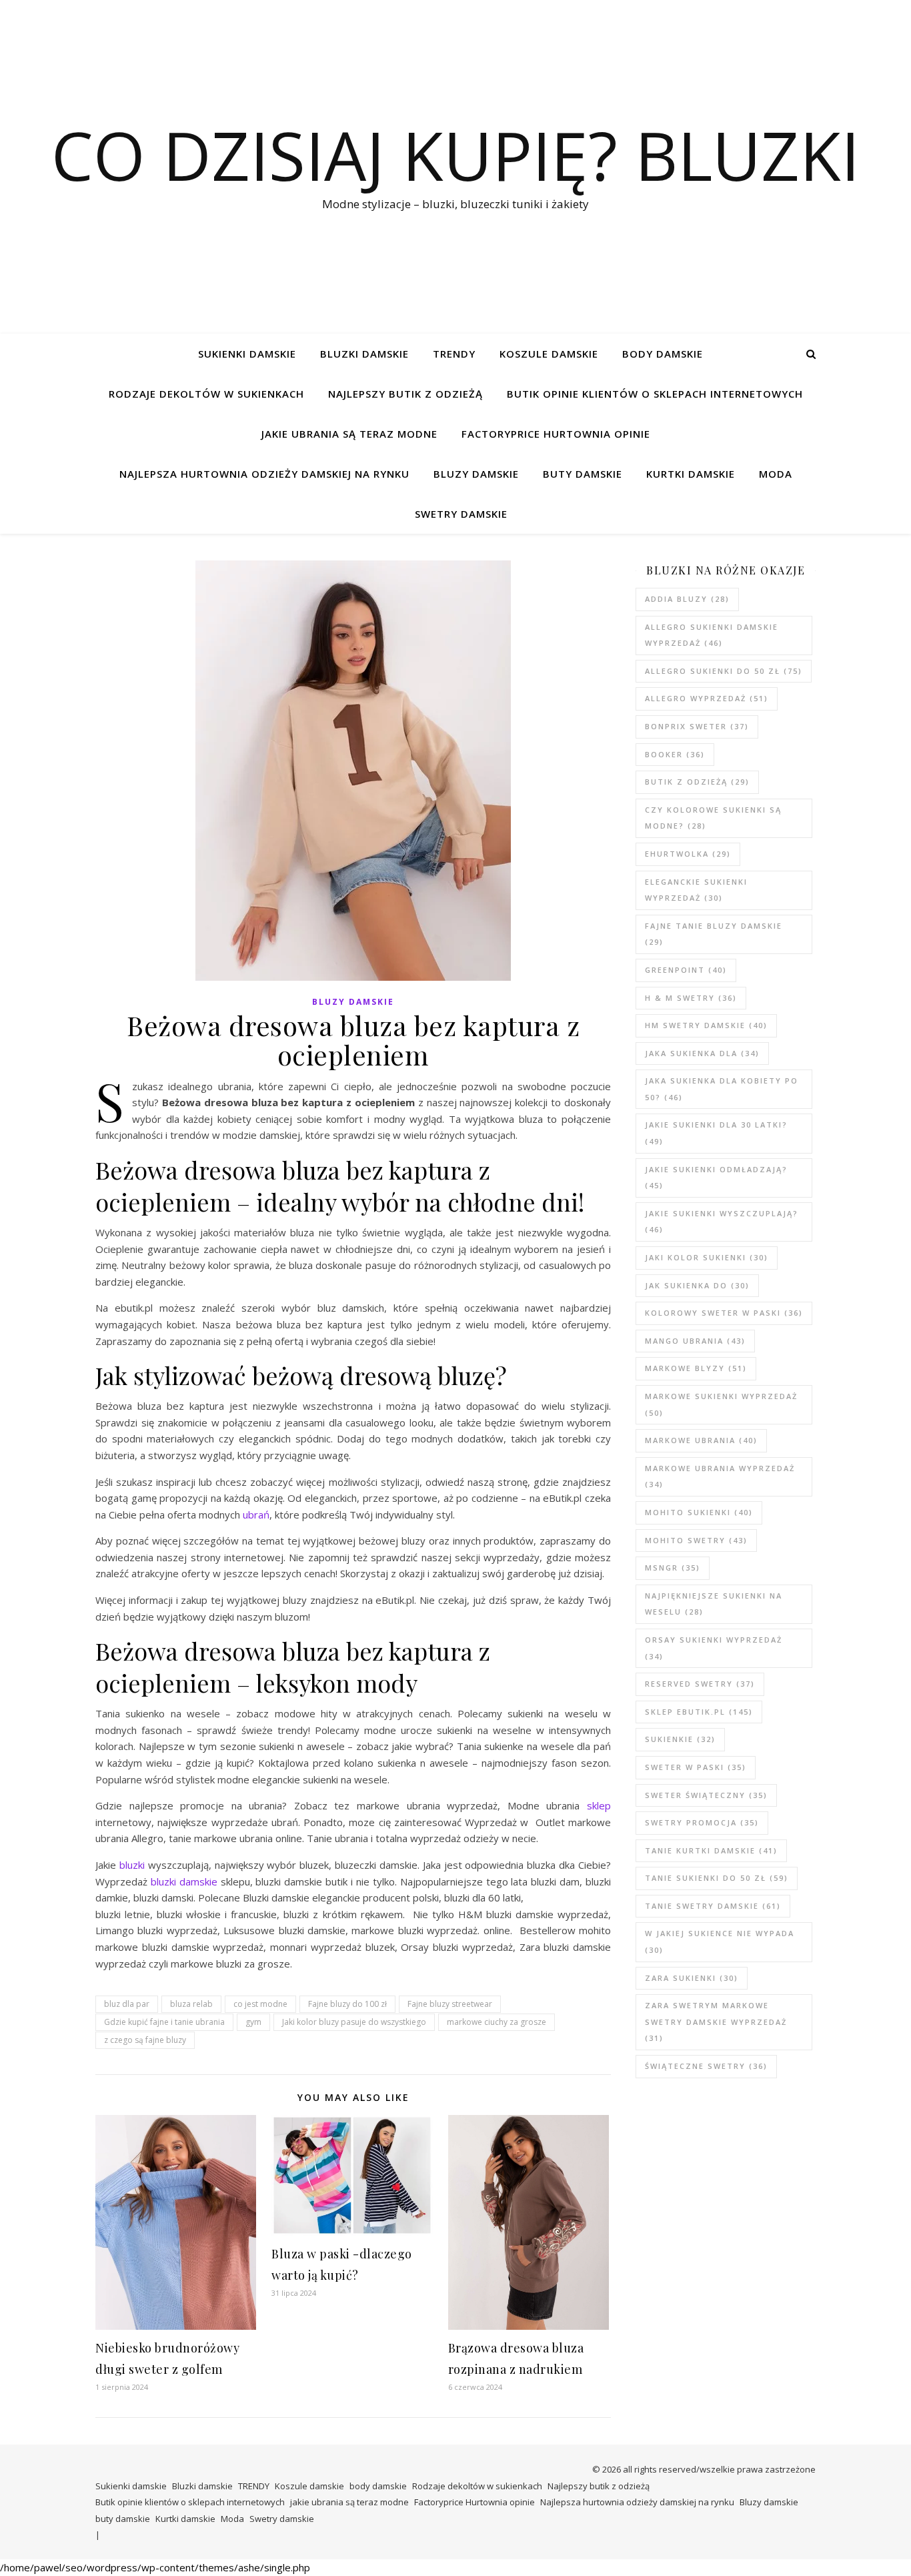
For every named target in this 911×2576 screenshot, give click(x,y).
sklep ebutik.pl (699, 1712)
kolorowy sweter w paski (724, 1313)
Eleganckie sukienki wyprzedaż (696, 890)
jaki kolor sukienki (707, 1257)
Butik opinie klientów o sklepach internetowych (655, 394)
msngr (673, 1568)
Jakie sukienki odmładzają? (716, 1178)
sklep (599, 1805)
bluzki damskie (184, 1881)
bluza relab (191, 2004)
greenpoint (686, 970)
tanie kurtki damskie (711, 1850)
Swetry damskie (461, 514)
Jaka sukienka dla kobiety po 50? (722, 1089)
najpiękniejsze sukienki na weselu (714, 1604)
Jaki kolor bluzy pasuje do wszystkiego (354, 2022)
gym (253, 2022)
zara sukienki (692, 1978)
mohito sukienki (699, 1512)
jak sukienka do (697, 1285)
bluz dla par (127, 2004)
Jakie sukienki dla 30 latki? (716, 1133)
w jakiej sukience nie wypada (720, 1942)
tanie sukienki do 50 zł (717, 1878)
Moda (776, 474)
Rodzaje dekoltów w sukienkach (206, 394)
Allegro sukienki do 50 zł (724, 671)
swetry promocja (702, 1822)
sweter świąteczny (706, 1795)
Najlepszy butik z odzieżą (405, 394)
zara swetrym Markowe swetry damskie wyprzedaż (716, 2022)
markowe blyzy (696, 1368)
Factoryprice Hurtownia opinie (556, 434)
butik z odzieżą (697, 782)
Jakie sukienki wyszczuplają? (722, 1222)
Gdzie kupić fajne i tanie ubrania (164, 2022)
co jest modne (260, 2004)
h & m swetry (691, 998)
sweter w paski (696, 1767)
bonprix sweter (697, 726)
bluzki (132, 1865)
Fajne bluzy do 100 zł (347, 2004)
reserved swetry (700, 1684)
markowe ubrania (701, 1440)
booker (675, 754)
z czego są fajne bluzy (145, 2040)
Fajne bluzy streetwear (450, 2004)
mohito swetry (696, 1540)
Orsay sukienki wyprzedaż (714, 1648)
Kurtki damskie (691, 474)
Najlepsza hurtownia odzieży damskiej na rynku (264, 474)
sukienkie (680, 1739)
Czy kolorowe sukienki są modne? (713, 818)
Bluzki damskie (364, 354)
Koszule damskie (549, 354)
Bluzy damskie (476, 474)
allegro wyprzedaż (707, 698)
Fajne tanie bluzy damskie (714, 934)
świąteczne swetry (706, 2066)
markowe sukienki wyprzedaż (721, 1404)
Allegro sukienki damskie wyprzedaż (712, 635)
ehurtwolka (688, 854)
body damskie (663, 354)
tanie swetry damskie (713, 1906)
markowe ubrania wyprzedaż (720, 1476)
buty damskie (583, 474)
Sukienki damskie (247, 354)
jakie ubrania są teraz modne (349, 434)
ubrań (256, 1515)
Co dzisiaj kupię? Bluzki (455, 155)
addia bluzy (687, 599)
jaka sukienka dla (702, 1053)
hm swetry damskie (706, 1025)
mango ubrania (695, 1341)
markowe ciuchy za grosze (497, 2022)
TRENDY (454, 354)
